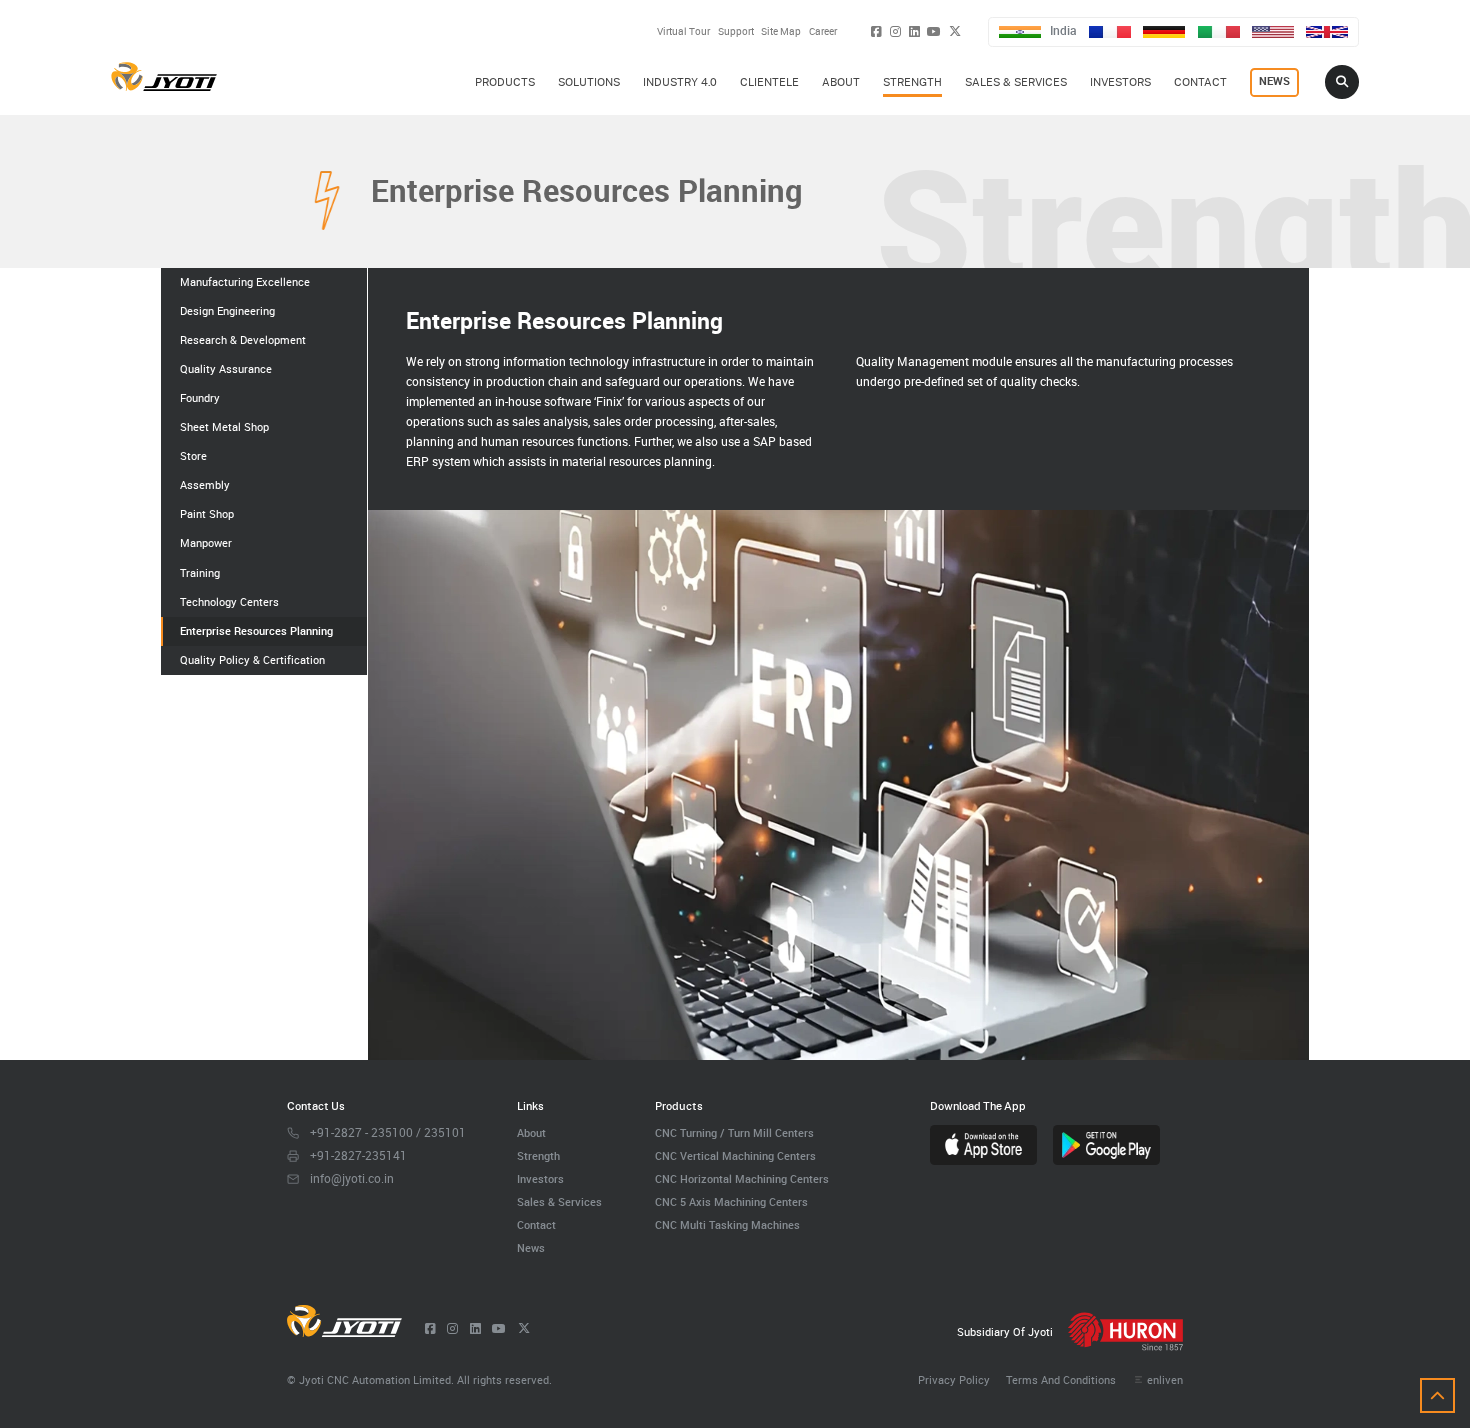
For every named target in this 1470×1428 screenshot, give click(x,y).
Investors (540, 1178)
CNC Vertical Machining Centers (735, 1155)
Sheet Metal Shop (224, 427)
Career (823, 31)
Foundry (200, 398)
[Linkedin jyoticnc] (914, 31)
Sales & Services (559, 1201)
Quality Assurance (226, 369)
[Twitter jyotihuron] (955, 31)
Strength (538, 1155)
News (531, 1247)
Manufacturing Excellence (245, 282)
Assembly (205, 485)
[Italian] (1219, 32)
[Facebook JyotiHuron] (876, 31)
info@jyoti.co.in (352, 1178)
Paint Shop (207, 514)
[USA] (1273, 32)
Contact (536, 1224)
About (531, 1132)
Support (736, 31)
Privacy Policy (954, 1379)
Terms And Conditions (1061, 1379)
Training (200, 573)
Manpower (206, 543)
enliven (1164, 1379)
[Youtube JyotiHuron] (934, 31)
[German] (1164, 32)
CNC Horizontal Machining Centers (742, 1178)
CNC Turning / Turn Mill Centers (734, 1132)
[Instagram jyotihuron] (895, 31)
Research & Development (243, 340)
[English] (1327, 32)
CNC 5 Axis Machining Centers (731, 1201)
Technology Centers (229, 602)
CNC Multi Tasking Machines (727, 1224)
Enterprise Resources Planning (256, 631)
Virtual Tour (683, 31)
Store (193, 456)
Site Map (781, 31)
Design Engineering (227, 311)
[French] (1110, 32)
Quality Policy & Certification (252, 660)
